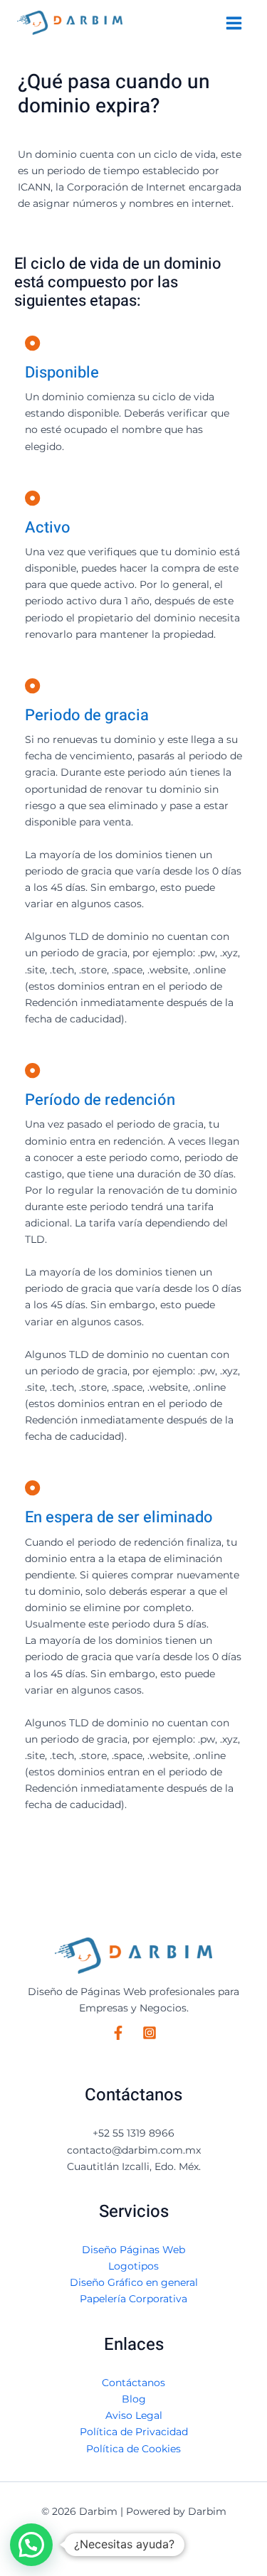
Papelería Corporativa (133, 2299)
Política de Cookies (133, 2449)
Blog (134, 2399)
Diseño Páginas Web (133, 2250)
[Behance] (150, 2033)
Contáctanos (133, 2383)
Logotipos (133, 2266)
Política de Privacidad (134, 2432)
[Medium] (118, 2033)
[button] (31, 2545)
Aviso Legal (134, 2415)
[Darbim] (70, 23)
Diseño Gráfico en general (134, 2282)
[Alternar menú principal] (234, 23)
